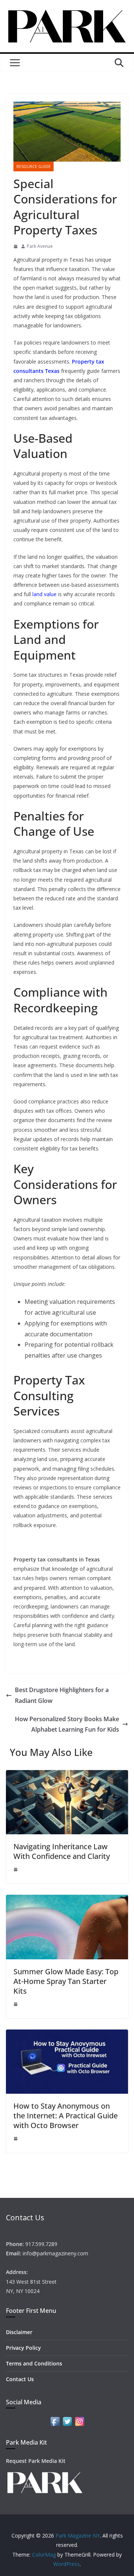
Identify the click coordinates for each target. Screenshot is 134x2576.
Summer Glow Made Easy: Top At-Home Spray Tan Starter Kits (66, 1981)
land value (44, 594)
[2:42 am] (16, 1869)
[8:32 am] (16, 246)
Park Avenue (40, 246)
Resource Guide (33, 166)
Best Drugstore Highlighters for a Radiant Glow (62, 1695)
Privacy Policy (23, 2348)
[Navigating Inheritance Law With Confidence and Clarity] (67, 1775)
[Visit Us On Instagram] (79, 2420)
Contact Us (20, 2379)
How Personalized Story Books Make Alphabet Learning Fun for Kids (67, 1724)
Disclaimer (19, 2332)
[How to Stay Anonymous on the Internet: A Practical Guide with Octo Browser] (67, 2035)
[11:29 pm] (16, 2004)
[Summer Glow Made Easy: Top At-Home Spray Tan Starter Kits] (67, 1900)
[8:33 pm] (16, 2139)
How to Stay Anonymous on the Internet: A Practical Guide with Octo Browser (66, 2116)
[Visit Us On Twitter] (67, 2420)
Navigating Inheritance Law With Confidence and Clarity (62, 1851)
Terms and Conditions (34, 2363)
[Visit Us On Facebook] (55, 2420)
